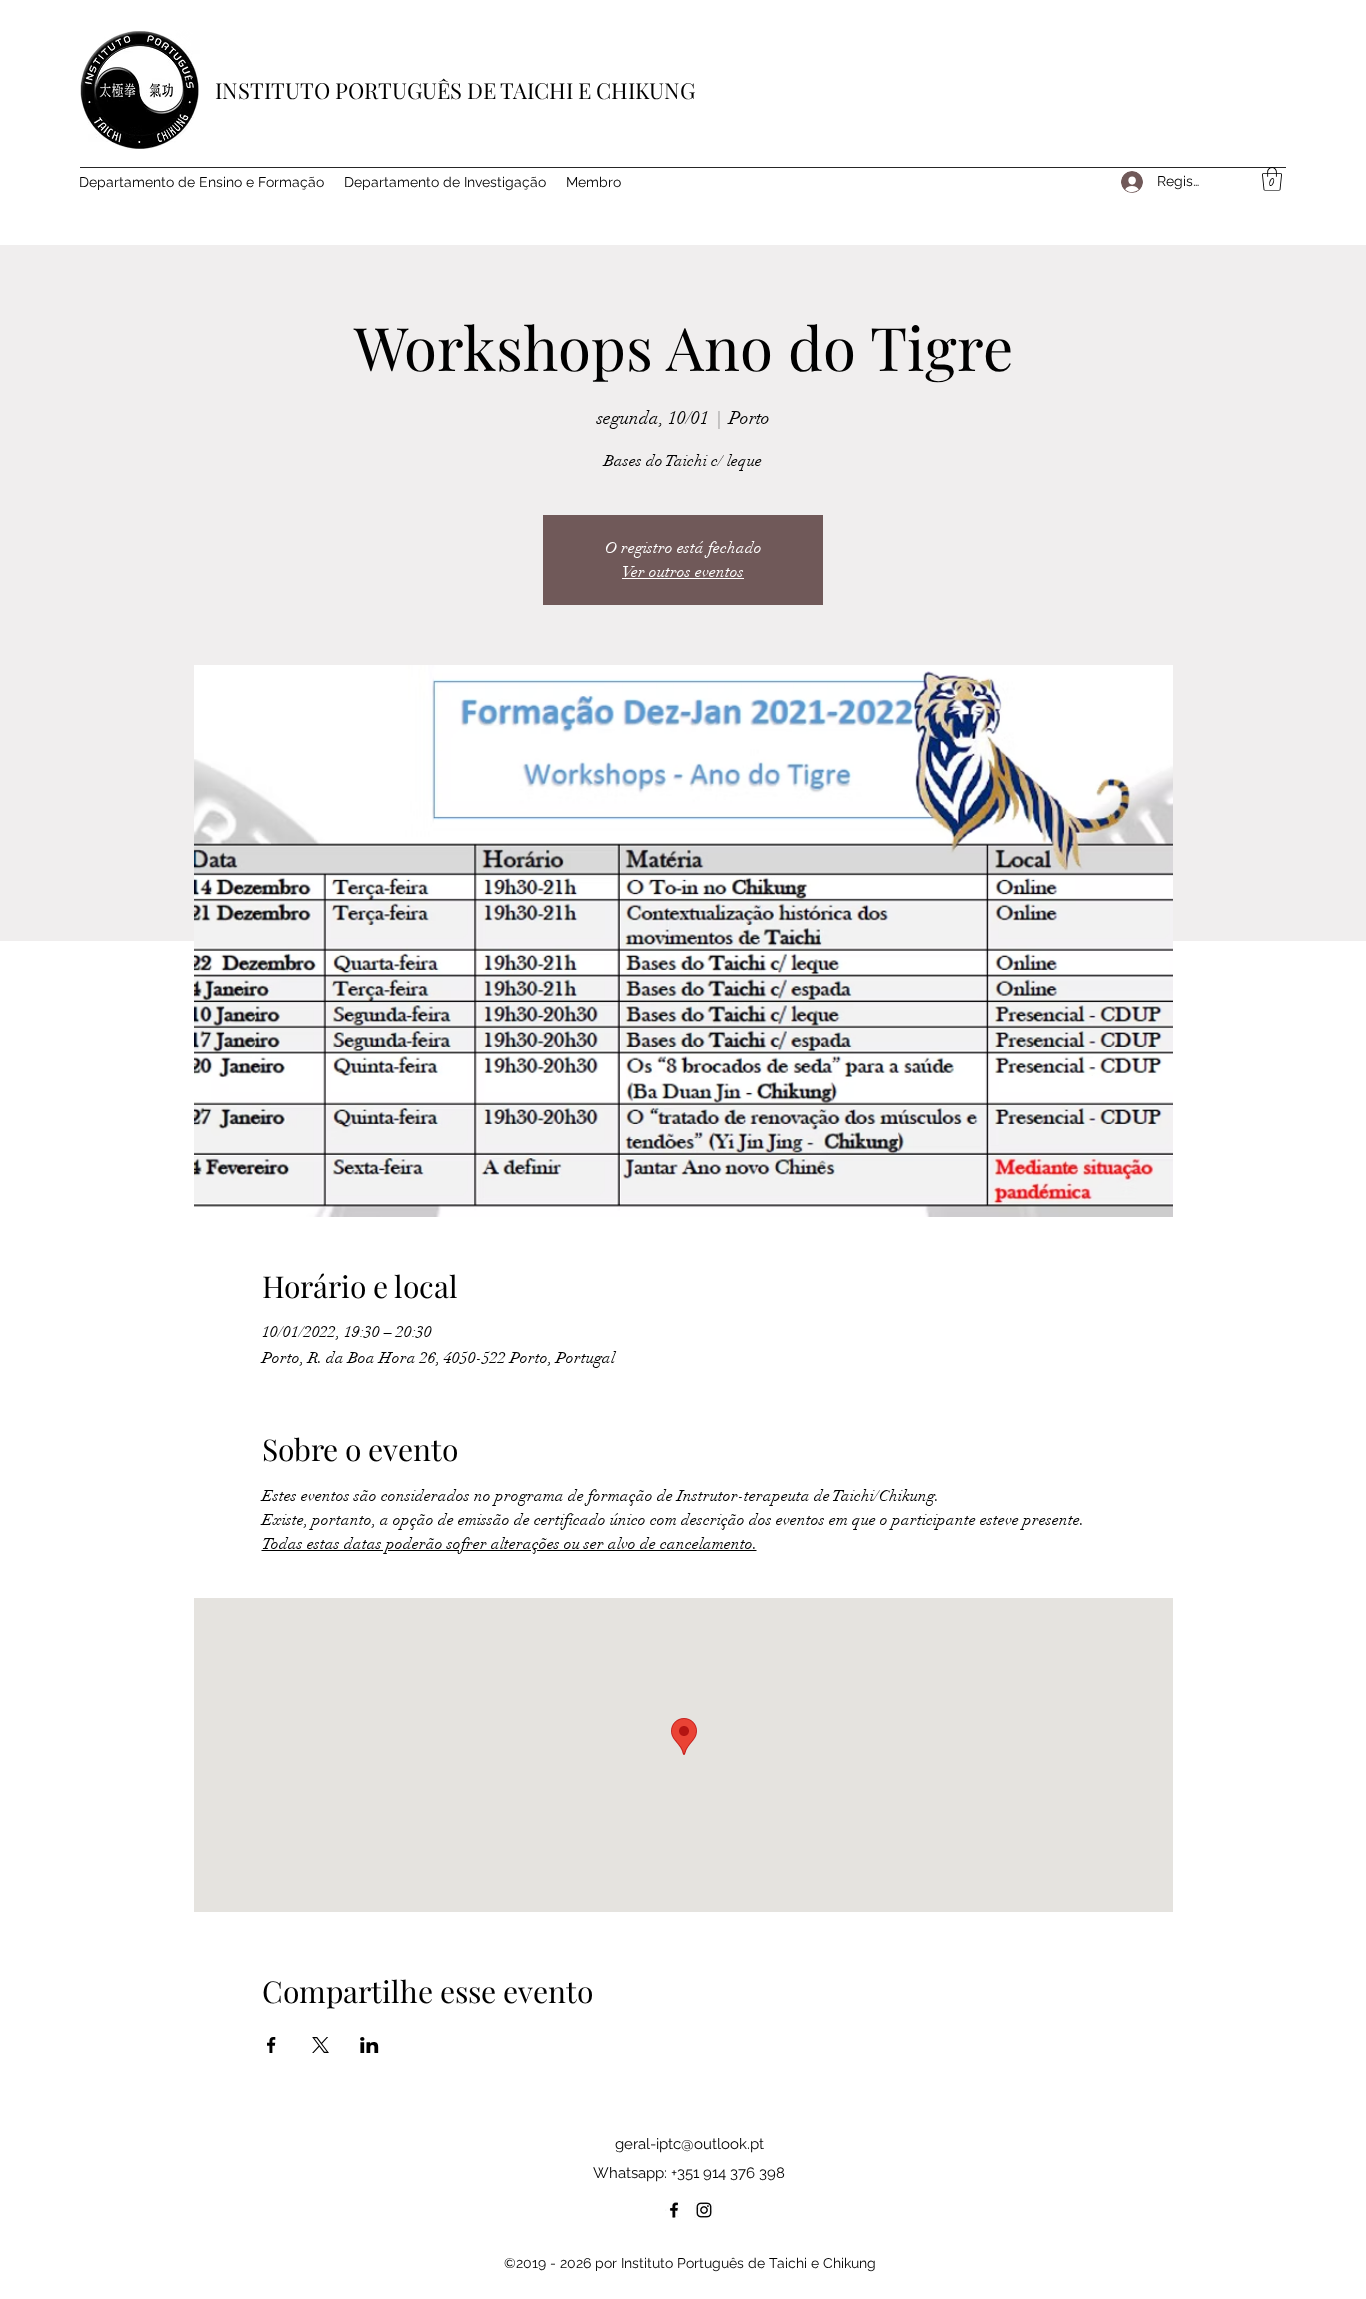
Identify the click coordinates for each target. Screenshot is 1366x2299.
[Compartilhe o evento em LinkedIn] (369, 2045)
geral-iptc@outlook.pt (689, 2144)
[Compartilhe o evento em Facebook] (271, 2045)
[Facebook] (674, 2210)
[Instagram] (704, 2210)
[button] (1272, 179)
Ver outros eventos (683, 572)
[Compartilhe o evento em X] (320, 2045)
